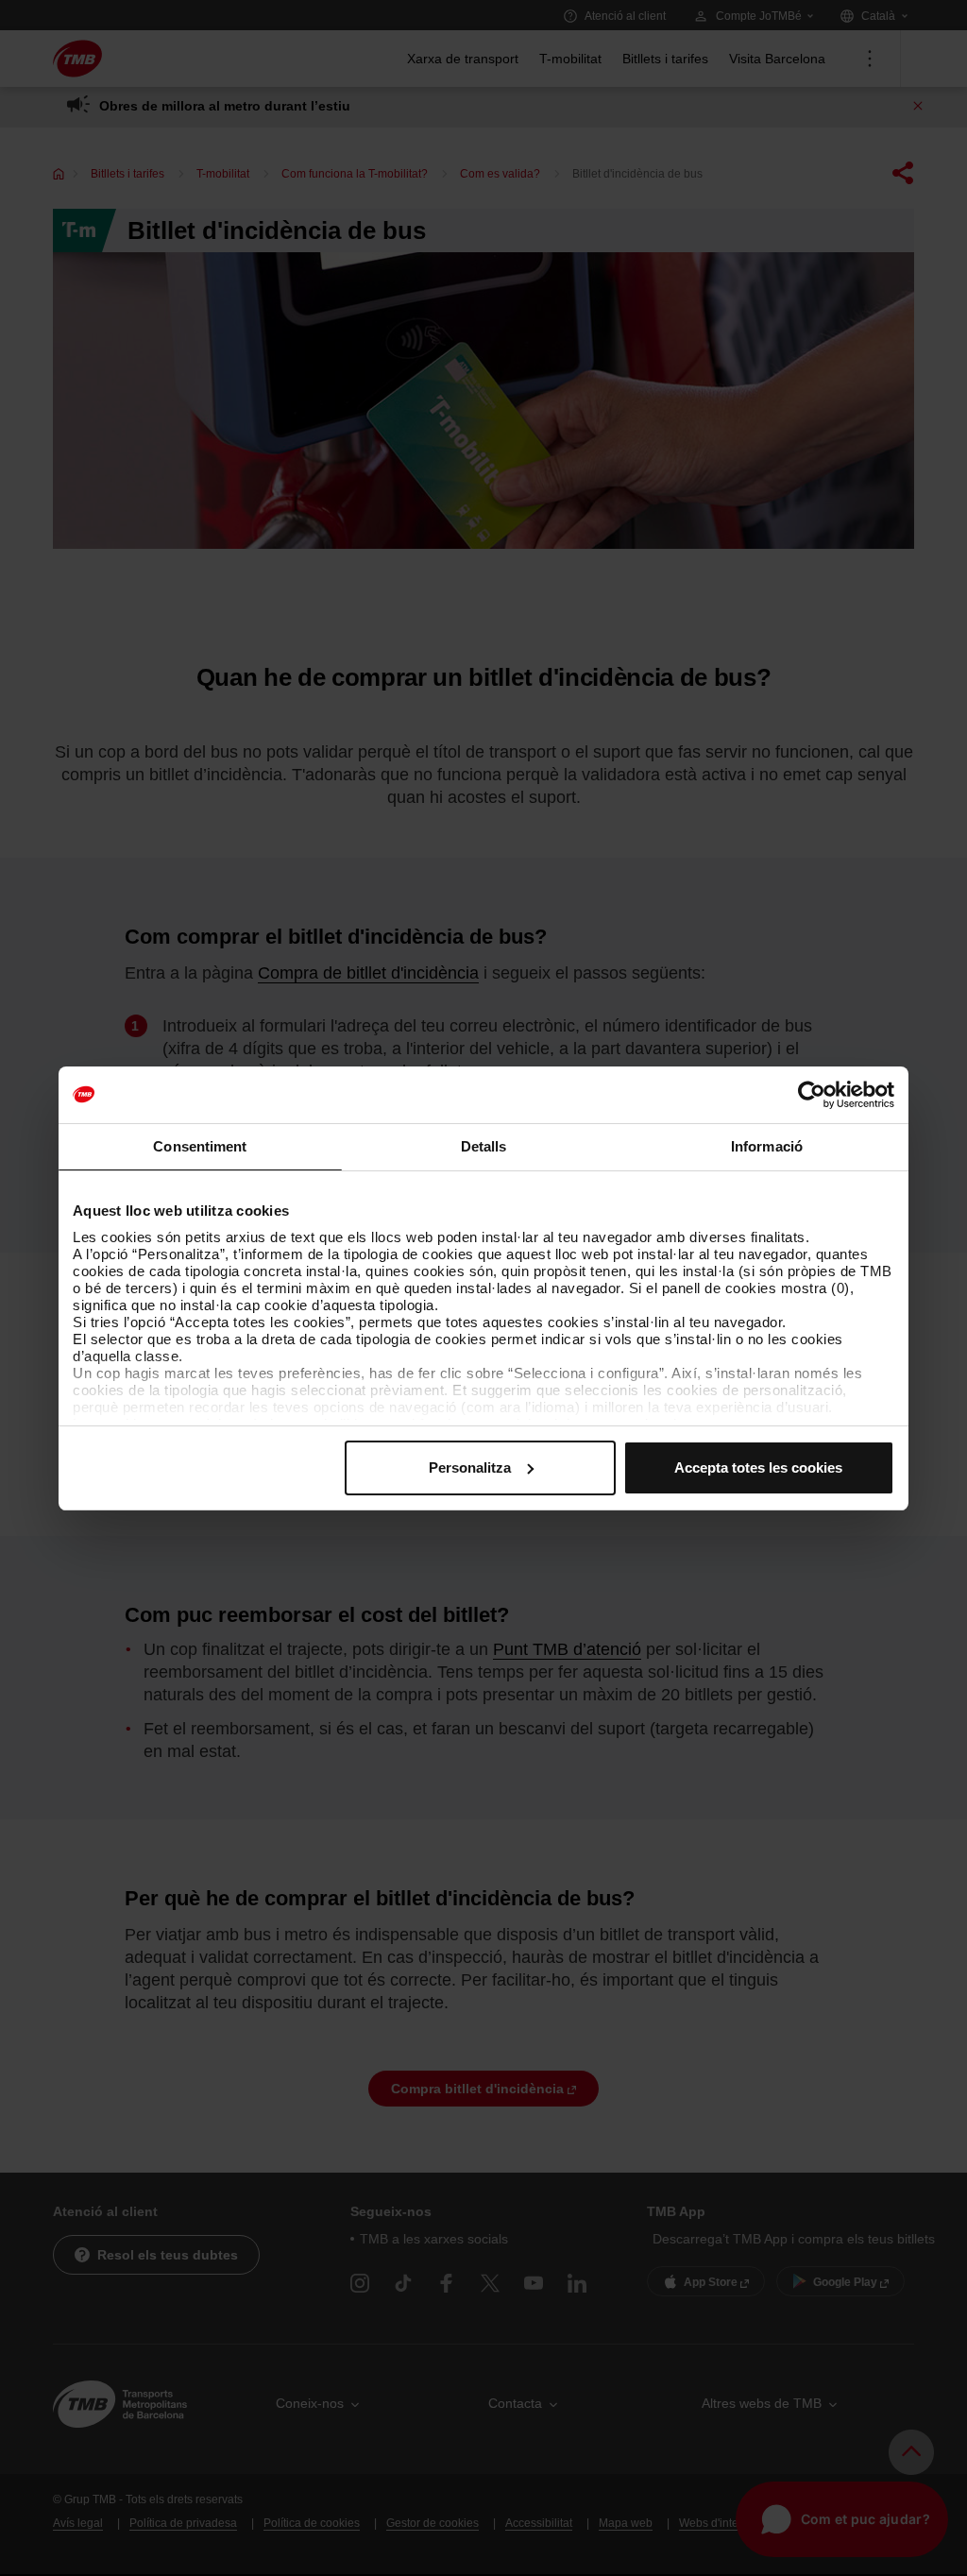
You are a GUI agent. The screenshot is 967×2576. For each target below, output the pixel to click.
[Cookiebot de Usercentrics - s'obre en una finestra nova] (812, 1095)
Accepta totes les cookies (758, 1467)
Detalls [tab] (484, 1146)
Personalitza (470, 1467)
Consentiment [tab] (200, 1146)
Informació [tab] (767, 1146)
